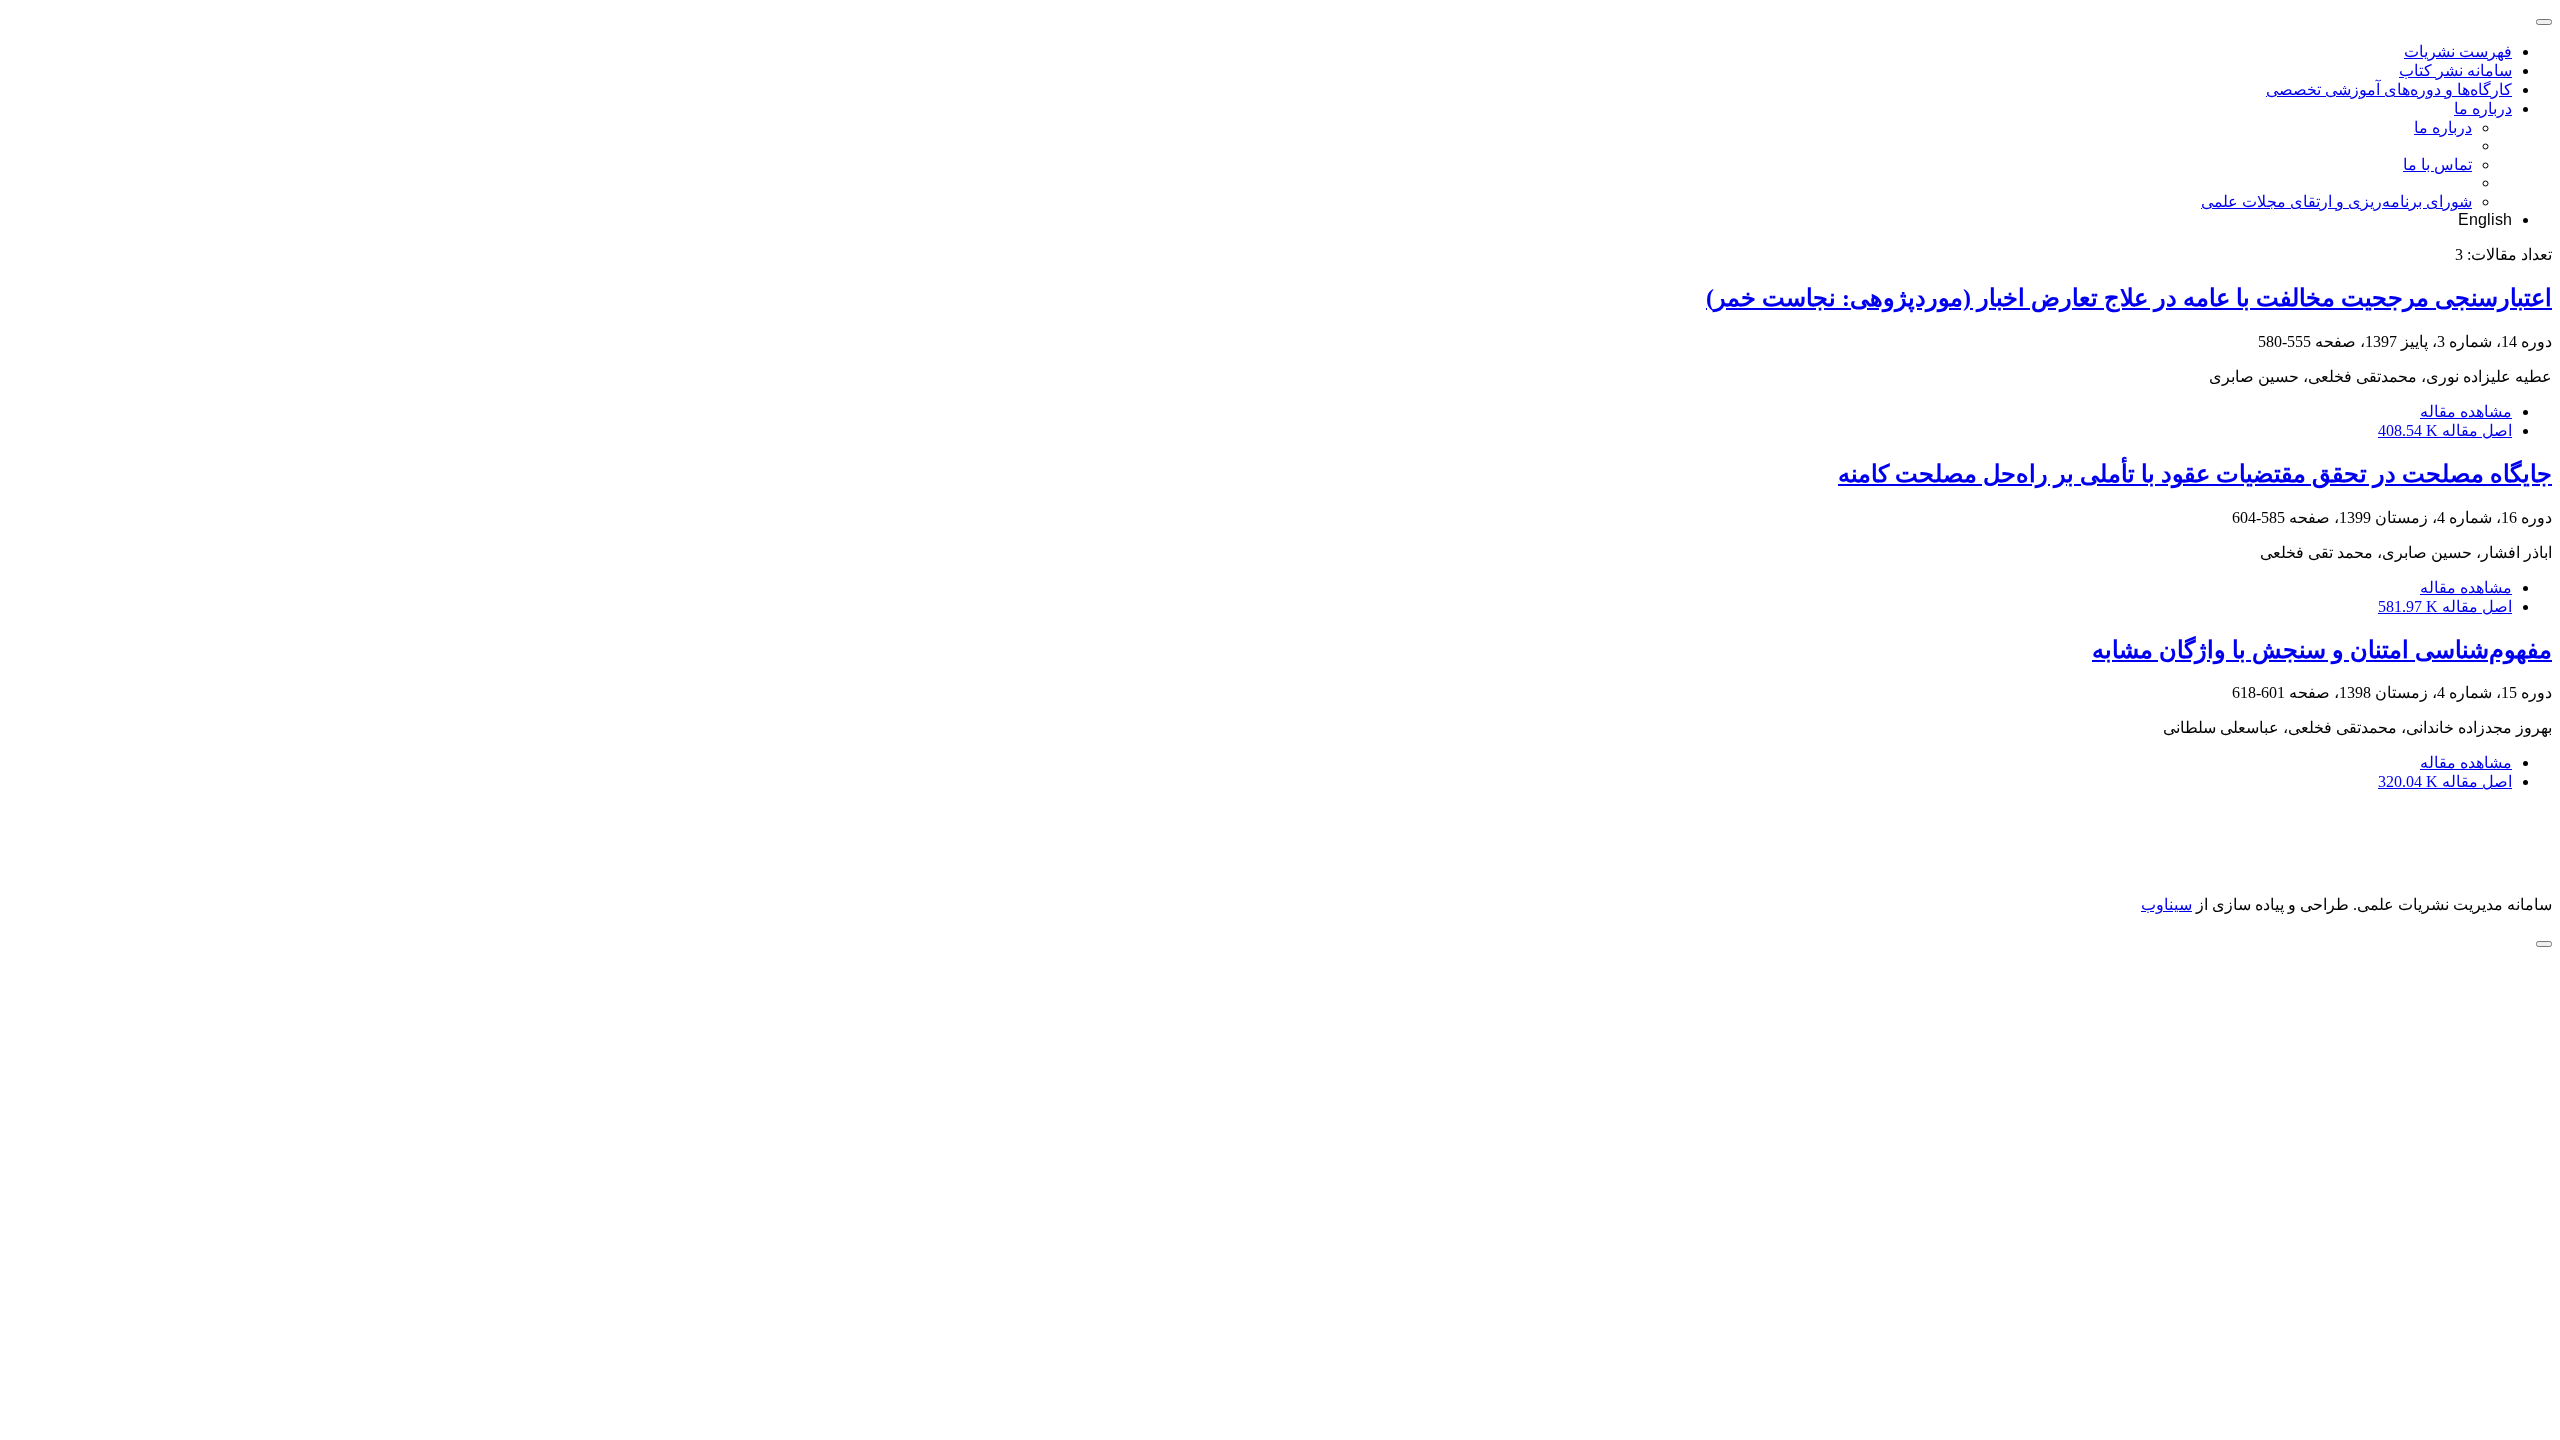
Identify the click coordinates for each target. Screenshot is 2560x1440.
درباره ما (2483, 108)
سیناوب (2166, 904)
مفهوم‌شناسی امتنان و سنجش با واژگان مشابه (2322, 650)
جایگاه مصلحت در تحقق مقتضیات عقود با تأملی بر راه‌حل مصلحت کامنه (2195, 474)
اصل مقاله (2445, 430)
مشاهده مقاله (2466, 411)
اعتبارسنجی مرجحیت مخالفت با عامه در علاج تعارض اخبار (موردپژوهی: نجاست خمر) (2129, 298)
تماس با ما (2437, 164)
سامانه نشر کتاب (2455, 70)
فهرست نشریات (2458, 51)
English (2485, 219)
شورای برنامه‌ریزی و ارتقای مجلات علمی (2336, 201)
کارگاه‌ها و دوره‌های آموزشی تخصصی (2389, 89)
